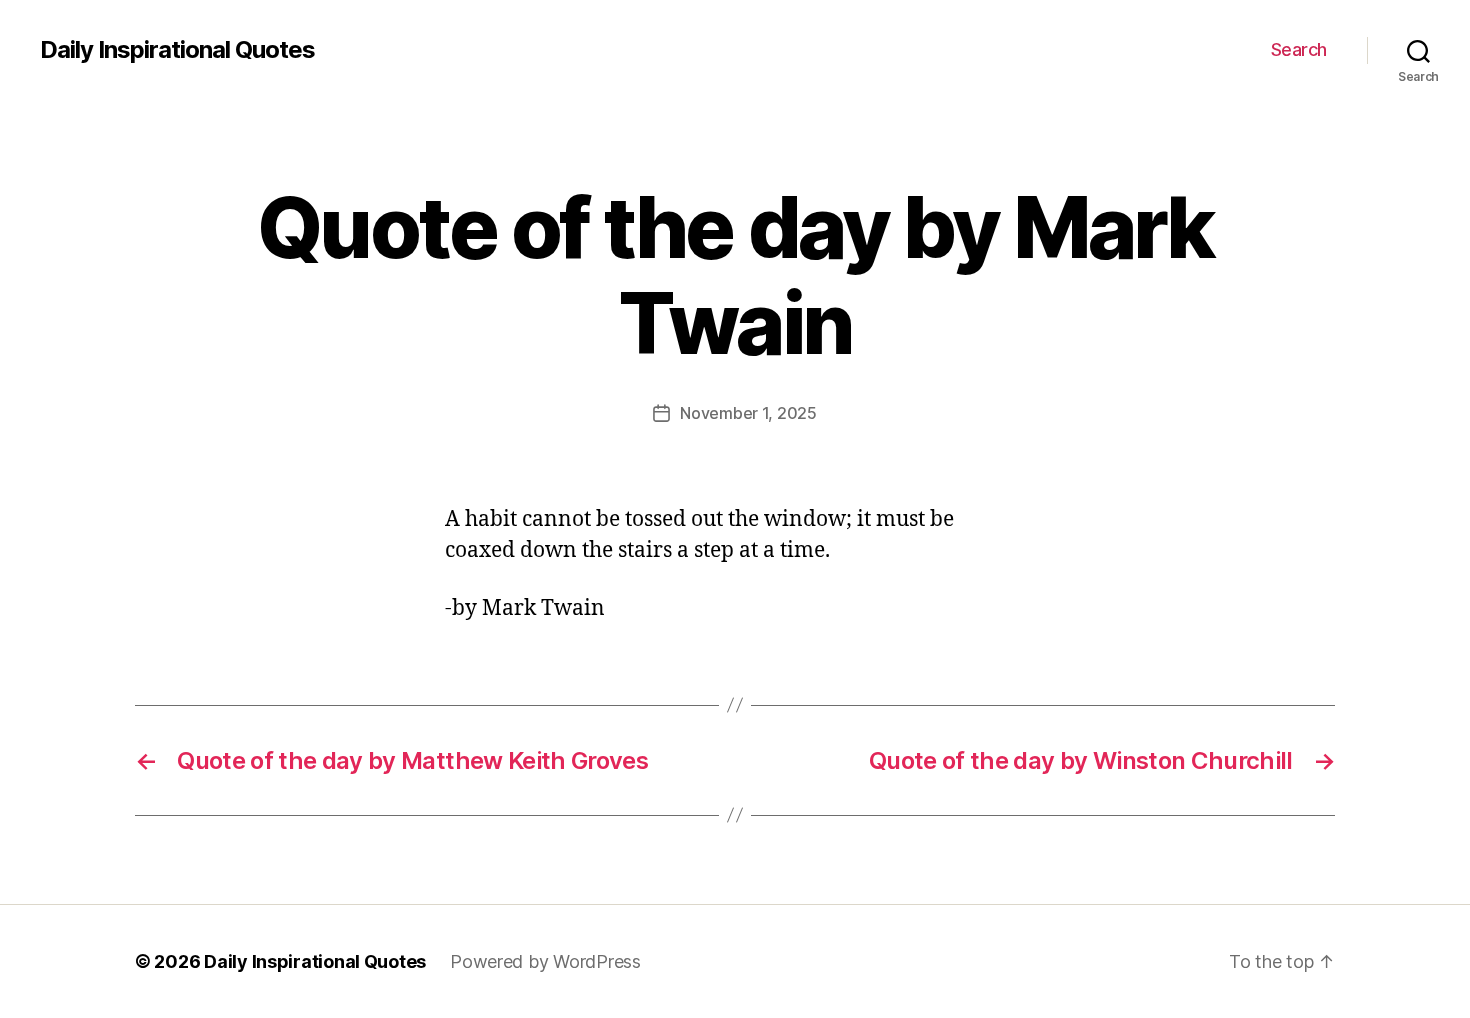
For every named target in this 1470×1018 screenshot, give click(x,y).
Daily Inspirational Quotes (177, 50)
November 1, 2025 (748, 413)
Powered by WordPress (545, 961)
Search (1299, 49)
